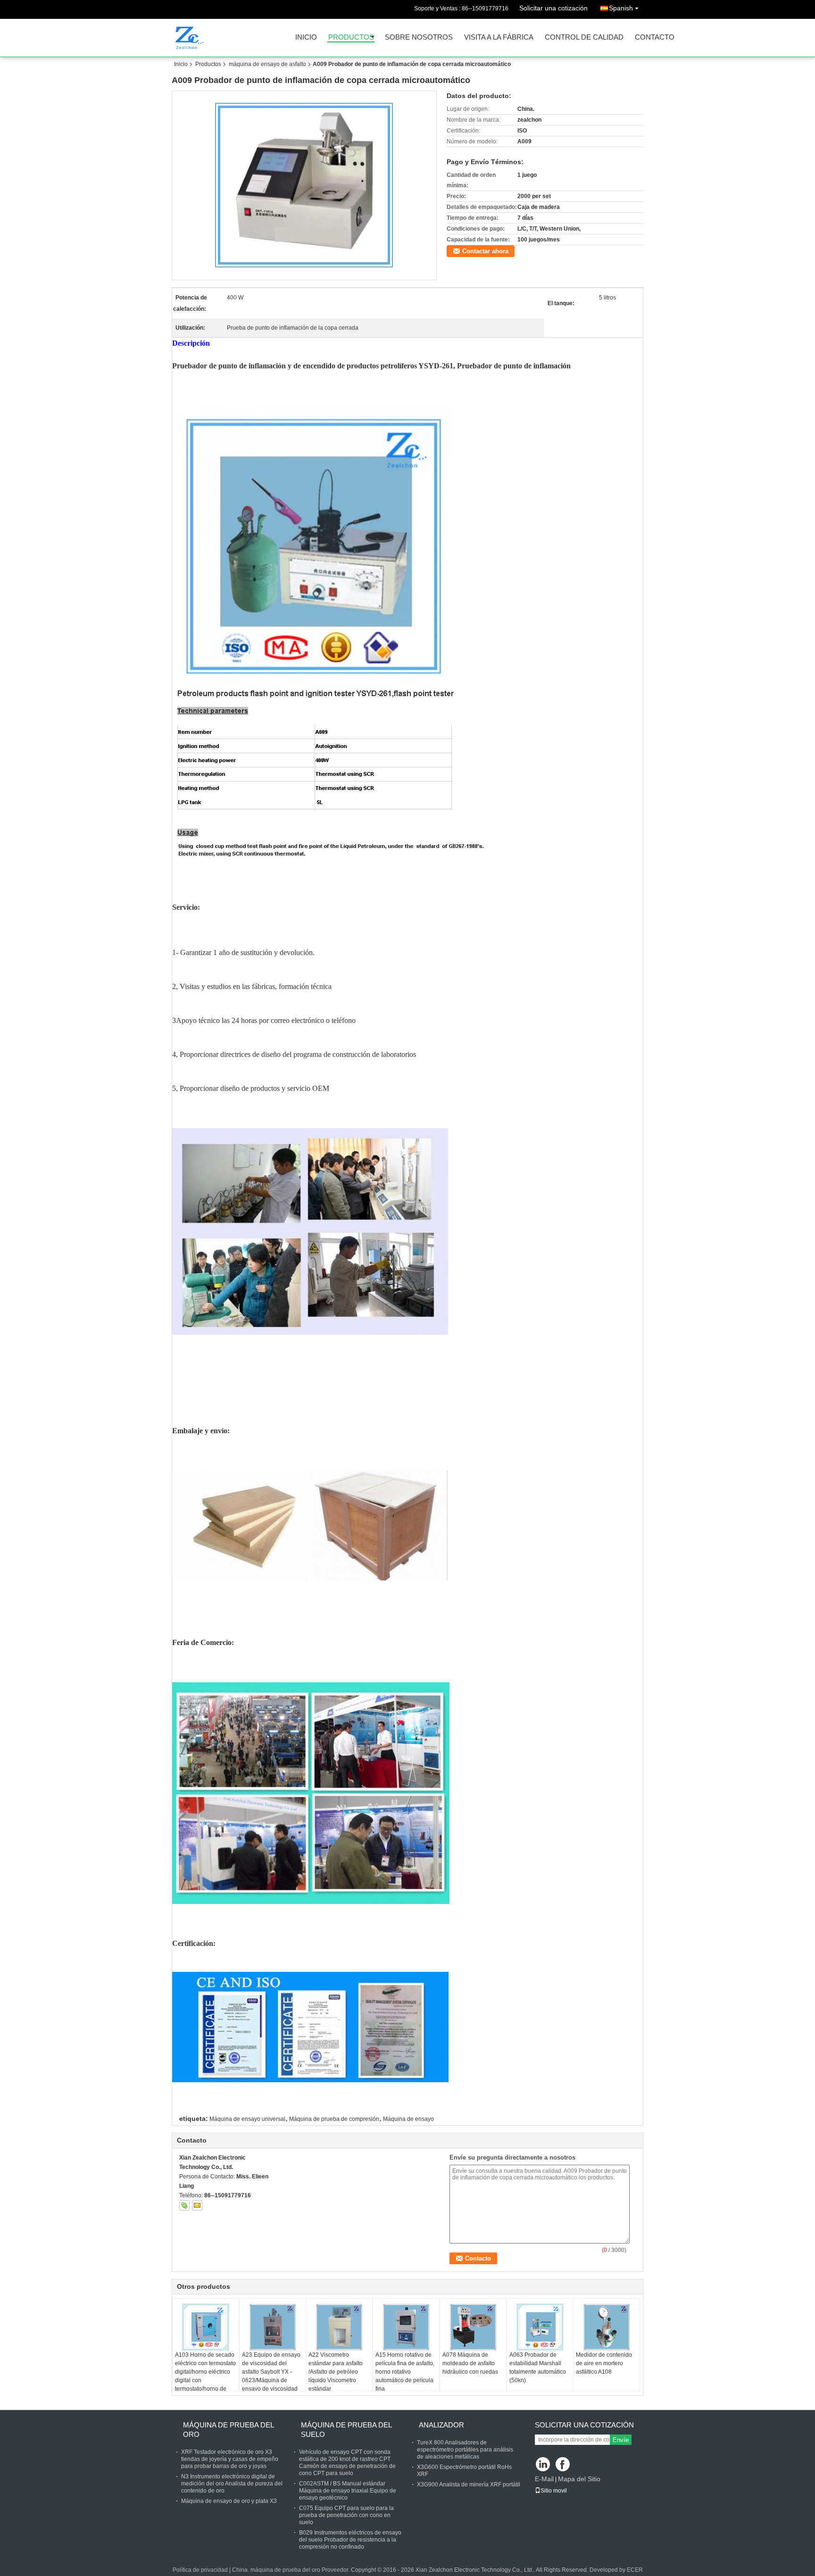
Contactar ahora (485, 251)
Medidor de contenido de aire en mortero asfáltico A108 (604, 2363)
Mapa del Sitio (579, 2479)
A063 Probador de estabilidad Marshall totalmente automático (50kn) (538, 2368)
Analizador (441, 2425)
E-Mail (544, 2479)
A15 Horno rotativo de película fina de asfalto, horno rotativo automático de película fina (405, 2372)
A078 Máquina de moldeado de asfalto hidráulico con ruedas (470, 2363)
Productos (351, 37)
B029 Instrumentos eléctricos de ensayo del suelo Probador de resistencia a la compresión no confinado (350, 2540)
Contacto (655, 37)
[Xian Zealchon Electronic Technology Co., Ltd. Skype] (184, 2205)
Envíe (621, 2440)
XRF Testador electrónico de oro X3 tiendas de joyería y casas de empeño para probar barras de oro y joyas (230, 2459)
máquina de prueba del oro (228, 2430)
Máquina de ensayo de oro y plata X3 (229, 2501)
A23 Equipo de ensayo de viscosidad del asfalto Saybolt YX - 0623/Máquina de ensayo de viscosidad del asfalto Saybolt (271, 2376)
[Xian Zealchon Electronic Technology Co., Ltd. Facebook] (563, 2465)
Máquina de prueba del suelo (346, 2430)
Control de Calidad (584, 37)
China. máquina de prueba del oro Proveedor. (291, 2570)
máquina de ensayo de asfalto (267, 64)
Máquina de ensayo (408, 2119)
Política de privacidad (200, 2570)
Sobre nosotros (419, 37)
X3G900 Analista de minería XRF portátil (469, 2485)
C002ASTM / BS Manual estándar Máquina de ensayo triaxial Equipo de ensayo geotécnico (348, 2491)
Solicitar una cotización (553, 8)
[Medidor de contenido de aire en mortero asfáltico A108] (607, 2327)
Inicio (306, 37)
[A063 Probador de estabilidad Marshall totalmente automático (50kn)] (540, 2327)
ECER (635, 2570)
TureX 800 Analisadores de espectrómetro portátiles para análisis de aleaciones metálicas (465, 2450)
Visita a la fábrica (499, 37)
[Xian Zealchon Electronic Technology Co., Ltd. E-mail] (197, 2205)
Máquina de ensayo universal (247, 2119)
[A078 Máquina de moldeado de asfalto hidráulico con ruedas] (473, 2327)
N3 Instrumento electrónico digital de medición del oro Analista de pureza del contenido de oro (232, 2484)
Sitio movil (554, 2491)
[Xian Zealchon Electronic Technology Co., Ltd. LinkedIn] (543, 2465)
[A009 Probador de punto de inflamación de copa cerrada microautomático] (304, 185)
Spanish (621, 8)
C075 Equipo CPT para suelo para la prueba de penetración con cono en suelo (346, 2515)
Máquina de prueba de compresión (334, 2119)
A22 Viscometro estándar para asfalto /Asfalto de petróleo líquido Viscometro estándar (336, 2372)
